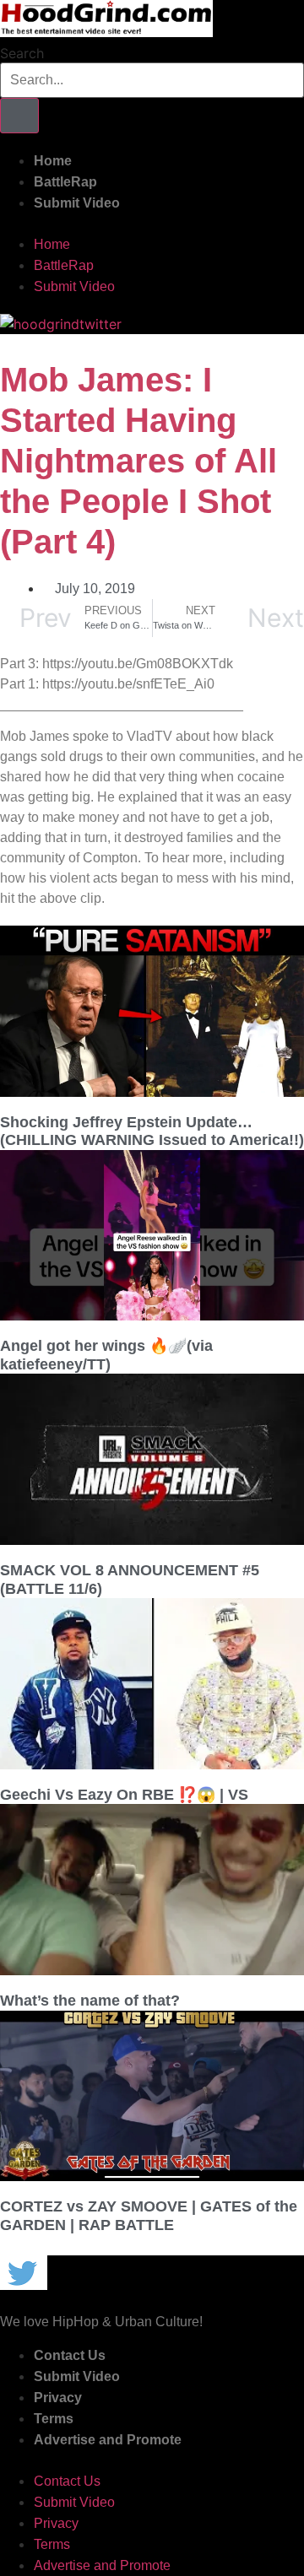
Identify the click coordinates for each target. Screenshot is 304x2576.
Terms (54, 2419)
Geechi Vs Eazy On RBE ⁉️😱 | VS (124, 1795)
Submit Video (77, 203)
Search (22, 53)
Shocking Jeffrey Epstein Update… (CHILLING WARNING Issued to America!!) (152, 1131)
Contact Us (70, 2355)
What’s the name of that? (90, 2001)
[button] (152, 224)
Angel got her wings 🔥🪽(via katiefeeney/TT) (106, 1355)
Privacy (58, 2398)
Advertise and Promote (108, 2440)
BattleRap (65, 182)
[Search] (19, 116)
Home (53, 161)
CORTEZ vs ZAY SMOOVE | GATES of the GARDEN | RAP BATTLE (149, 2216)
